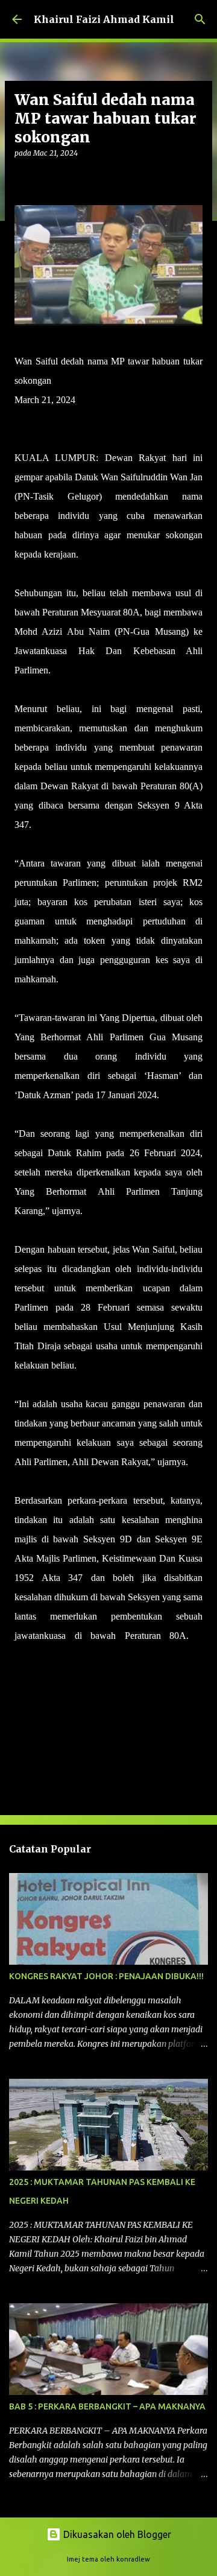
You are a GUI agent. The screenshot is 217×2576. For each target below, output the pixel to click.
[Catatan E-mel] (22, 1677)
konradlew (133, 2559)
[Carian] (200, 19)
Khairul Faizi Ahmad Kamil (104, 19)
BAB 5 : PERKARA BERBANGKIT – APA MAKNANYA (107, 2406)
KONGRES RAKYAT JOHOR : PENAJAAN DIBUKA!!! (106, 1976)
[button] (22, 178)
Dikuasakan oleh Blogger (116, 2534)
